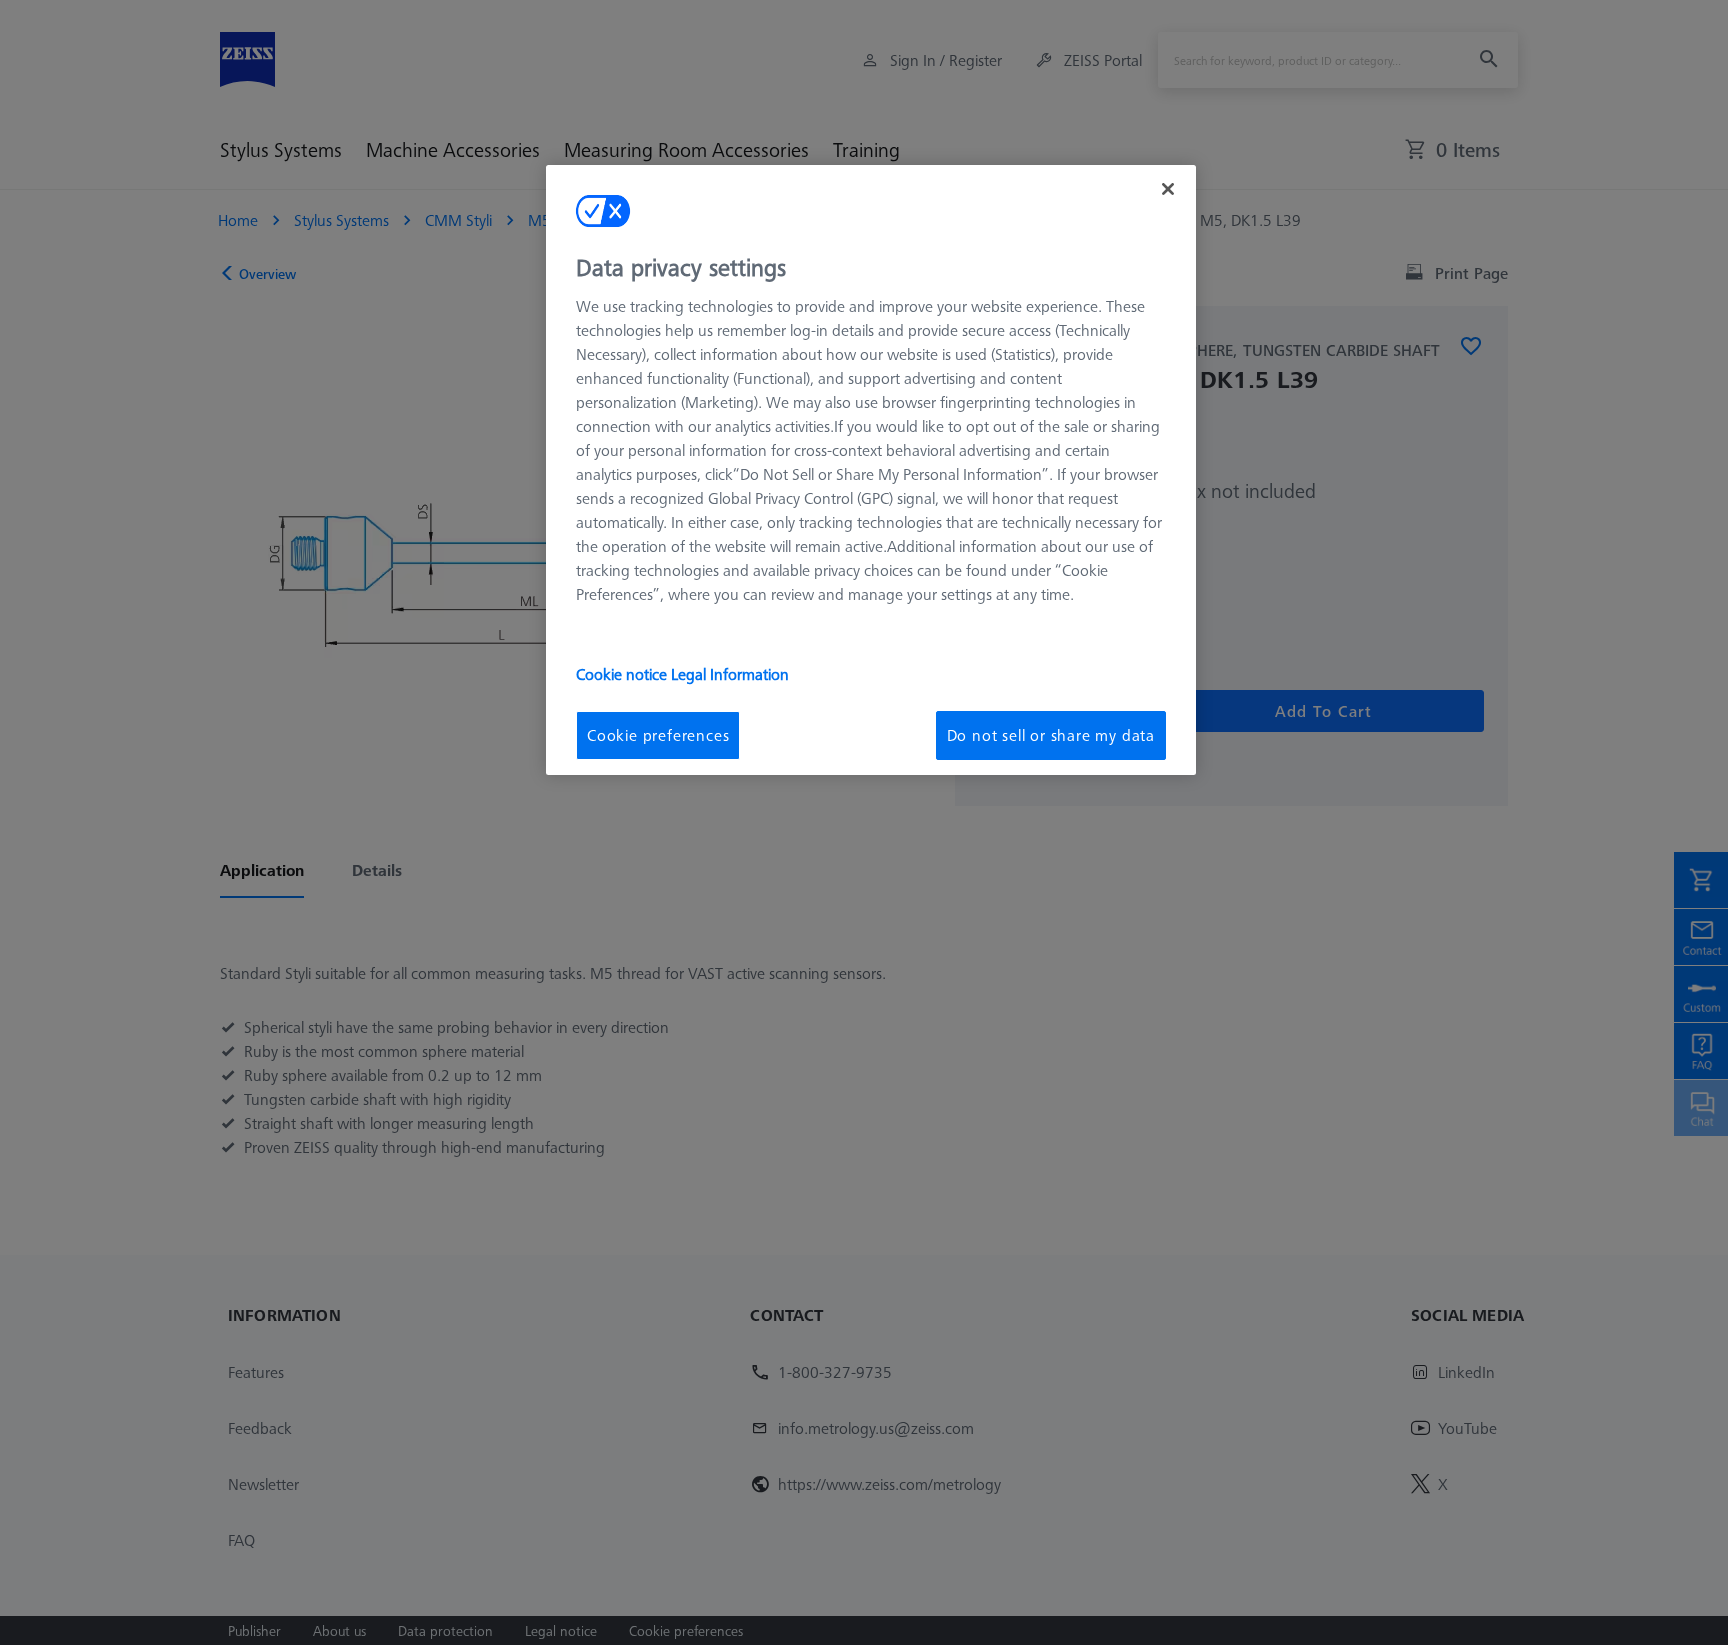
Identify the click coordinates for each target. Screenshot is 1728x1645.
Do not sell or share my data (1051, 735)
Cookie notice (623, 674)
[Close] (1168, 189)
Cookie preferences (658, 735)
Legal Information (730, 674)
